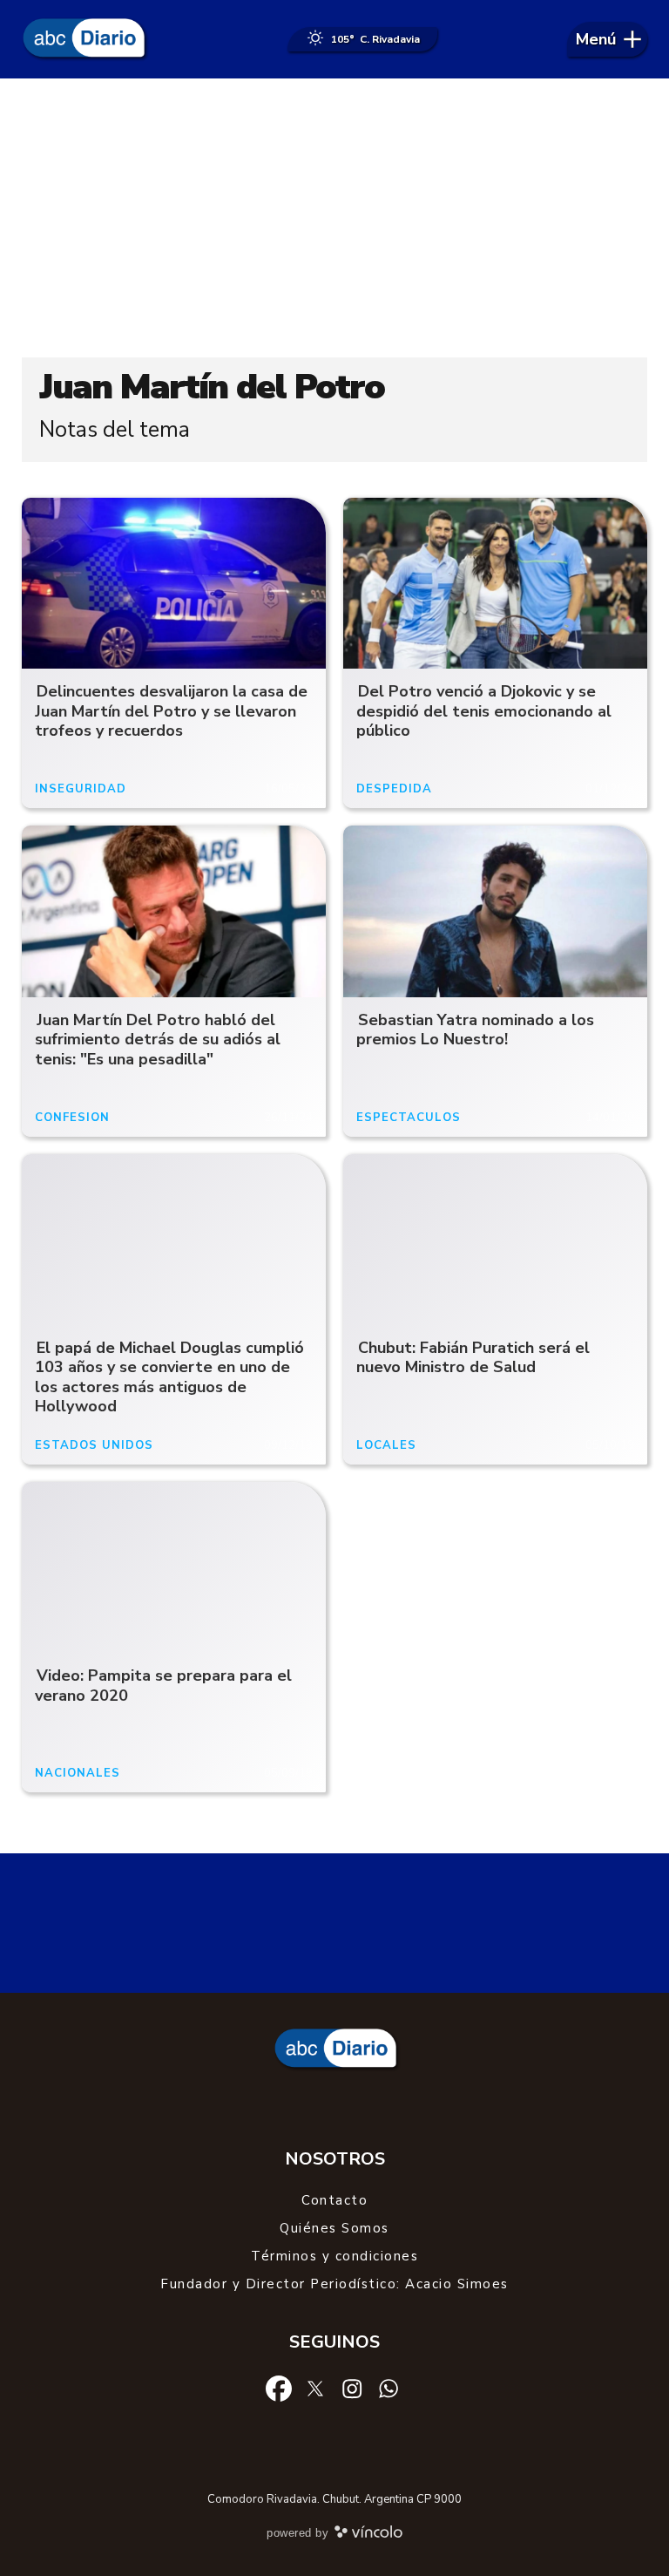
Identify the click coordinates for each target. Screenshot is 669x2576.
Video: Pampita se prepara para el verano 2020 (163, 1686)
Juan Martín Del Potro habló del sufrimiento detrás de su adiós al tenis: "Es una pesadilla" (158, 1040)
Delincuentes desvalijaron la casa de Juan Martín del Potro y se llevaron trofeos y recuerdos (171, 711)
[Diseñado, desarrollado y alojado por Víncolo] (368, 2535)
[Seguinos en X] (315, 2387)
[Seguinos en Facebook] (279, 2387)
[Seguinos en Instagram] (352, 2387)
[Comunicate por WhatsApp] (389, 2387)
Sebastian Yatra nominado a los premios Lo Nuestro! (475, 1030)
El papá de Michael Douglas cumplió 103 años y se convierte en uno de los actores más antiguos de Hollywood (169, 1377)
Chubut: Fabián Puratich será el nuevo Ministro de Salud (473, 1358)
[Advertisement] (334, 218)
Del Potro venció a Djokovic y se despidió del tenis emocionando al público (484, 711)
